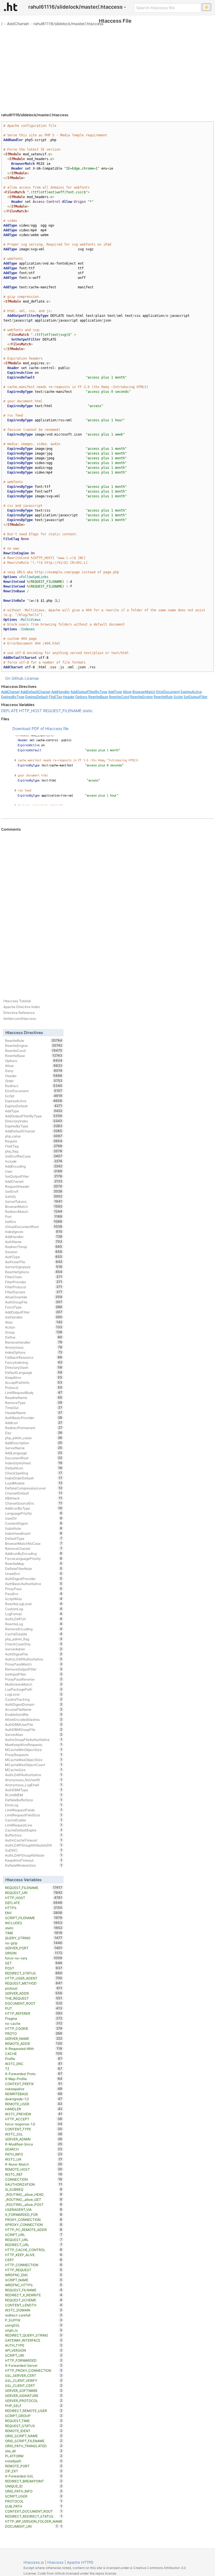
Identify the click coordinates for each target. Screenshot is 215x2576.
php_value (34, 1136)
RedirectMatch (34, 1211)
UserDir (34, 1518)
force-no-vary (34, 1958)
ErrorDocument (168, 692)
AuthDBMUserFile (34, 1724)
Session (34, 1252)
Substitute (34, 1528)
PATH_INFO (34, 2154)
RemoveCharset (34, 1548)
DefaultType (34, 1538)
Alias (34, 1322)
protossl (34, 1988)
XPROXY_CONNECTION (34, 2225)
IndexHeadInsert (34, 1533)
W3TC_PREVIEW (34, 2114)
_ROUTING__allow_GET (34, 2199)
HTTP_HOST (31, 711)
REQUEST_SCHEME (34, 2300)
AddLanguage (34, 1453)
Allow (127, 692)
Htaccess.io (34, 2562)
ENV (34, 1913)
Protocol (34, 1387)
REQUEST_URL (34, 2240)
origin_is (34, 2330)
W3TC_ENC (34, 2064)
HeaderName (34, 1413)
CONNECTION (34, 2179)
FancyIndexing (34, 1362)
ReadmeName (34, 1398)
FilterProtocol (34, 1287)
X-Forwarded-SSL (34, 2476)
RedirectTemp (34, 1247)
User (34, 1171)
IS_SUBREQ (34, 2189)
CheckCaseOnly (34, 1644)
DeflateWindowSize (34, 1865)
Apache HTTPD (80, 2562)
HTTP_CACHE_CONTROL (34, 2250)
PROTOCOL (34, 2501)
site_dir (34, 2451)
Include (34, 1161)
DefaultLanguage (34, 1372)
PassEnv (34, 1594)
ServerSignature (34, 1267)
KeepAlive (34, 1377)
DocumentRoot (34, 1458)
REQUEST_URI (34, 1893)
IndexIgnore (34, 1232)
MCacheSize (34, 1770)
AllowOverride (34, 1297)
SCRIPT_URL (34, 2235)
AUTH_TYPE (34, 2345)
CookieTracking (34, 1699)
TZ (34, 2069)
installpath (34, 2461)
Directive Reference (19, 1013)
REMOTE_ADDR (34, 2043)
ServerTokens (34, 1201)
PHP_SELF (34, 2406)
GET (34, 1963)
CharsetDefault (34, 1493)
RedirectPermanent (34, 1428)
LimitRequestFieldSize (34, 1815)
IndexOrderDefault (34, 1478)
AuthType (34, 1257)
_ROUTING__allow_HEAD (34, 2194)
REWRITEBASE (34, 2094)
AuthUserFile (34, 1262)
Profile (34, 2059)
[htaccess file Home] (11, 7)
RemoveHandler (34, 1342)
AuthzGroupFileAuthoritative (34, 1739)
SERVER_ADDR (34, 1993)
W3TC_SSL (34, 2134)
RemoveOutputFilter (34, 1669)
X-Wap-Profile (34, 2079)
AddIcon (34, 1423)
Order (34, 1081)
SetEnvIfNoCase (34, 1156)
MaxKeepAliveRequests (34, 1745)
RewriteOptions (34, 1272)
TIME (34, 1933)
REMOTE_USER (34, 2104)
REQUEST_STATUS (34, 2426)
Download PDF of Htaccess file (40, 729)
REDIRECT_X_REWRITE (34, 2295)
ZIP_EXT (34, 2471)
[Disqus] (107, 908)
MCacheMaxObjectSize (34, 1760)
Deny (34, 1071)
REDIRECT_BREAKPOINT (34, 2481)
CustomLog (34, 1609)
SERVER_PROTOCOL (34, 2401)
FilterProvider (34, 1282)
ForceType (34, 1307)
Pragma (34, 2018)
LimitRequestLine (34, 1825)
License (32, 678)
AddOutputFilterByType (89, 692)
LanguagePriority (34, 1513)
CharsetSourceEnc (34, 1503)
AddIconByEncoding (34, 1553)
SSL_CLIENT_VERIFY (34, 2380)
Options (81, 697)
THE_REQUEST (34, 1998)
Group (34, 1332)
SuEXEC (34, 1850)
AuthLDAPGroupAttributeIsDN (34, 1845)
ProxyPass (34, 1589)
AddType (115, 692)
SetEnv (34, 1222)
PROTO (34, 2033)
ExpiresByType (13, 697)
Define (34, 1337)
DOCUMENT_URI (31, 2526)
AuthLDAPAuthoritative (34, 1775)
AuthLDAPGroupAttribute (34, 1855)
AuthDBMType (34, 1790)
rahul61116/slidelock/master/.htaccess (68, 24)
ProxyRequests (34, 1755)
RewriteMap (34, 1563)
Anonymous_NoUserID (34, 1780)
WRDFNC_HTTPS (34, 2285)
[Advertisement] (107, 67)
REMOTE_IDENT (34, 2431)
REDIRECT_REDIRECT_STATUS (34, 2516)
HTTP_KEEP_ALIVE (34, 2255)
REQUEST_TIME (34, 2421)
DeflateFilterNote (34, 1569)
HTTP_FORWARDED (34, 2360)
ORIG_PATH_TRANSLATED (34, 2446)
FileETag (55, 697)
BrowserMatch (144, 692)
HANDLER (34, 2109)
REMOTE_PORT (34, 2466)
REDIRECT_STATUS (34, 1973)
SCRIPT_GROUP (34, 2416)
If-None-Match (34, 2164)
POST (34, 1968)
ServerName (34, 1448)
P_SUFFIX (34, 2320)
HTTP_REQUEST (34, 2270)
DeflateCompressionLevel (34, 1488)
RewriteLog (34, 1624)
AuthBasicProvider (34, 1418)
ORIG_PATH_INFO (34, 2491)
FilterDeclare (34, 1292)
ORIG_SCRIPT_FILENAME (34, 2441)
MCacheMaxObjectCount (34, 1765)
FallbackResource (34, 1357)
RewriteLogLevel (34, 1604)
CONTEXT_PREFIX (34, 2084)
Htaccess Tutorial (17, 1001)
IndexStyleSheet (34, 1463)
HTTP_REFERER (34, 2013)
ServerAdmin (34, 1649)
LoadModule (34, 1483)
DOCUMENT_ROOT (34, 2003)
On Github (14, 678)
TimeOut (34, 1408)
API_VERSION (34, 2350)
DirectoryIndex (34, 1121)
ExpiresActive (191, 692)
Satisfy (34, 1196)
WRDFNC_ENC (34, 2275)
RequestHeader (34, 1186)
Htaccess (55, 2562)
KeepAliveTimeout (34, 1860)
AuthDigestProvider (34, 1579)
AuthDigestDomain (34, 1704)
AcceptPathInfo (34, 1382)
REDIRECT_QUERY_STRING (34, 2335)
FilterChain (34, 1277)
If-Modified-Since (34, 2144)
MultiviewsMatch (34, 1684)
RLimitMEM (34, 1795)
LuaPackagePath (34, 1689)
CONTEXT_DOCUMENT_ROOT (34, 2511)
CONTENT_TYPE (34, 2129)
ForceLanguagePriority (34, 1558)
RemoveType (34, 1403)
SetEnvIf (34, 1191)
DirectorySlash (34, 1367)
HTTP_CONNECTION (34, 2265)
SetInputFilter (34, 1674)
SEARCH (34, 2149)
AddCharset (18, 24)
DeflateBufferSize (34, 1800)
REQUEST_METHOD (34, 1983)
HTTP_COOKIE (34, 2028)
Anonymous (34, 1347)
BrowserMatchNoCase (34, 1543)
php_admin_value (34, 1438)
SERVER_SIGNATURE (34, 2396)
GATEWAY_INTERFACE (34, 2340)
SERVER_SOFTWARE (34, 2390)
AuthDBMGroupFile (34, 1729)
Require (34, 1141)
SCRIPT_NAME (34, 2280)
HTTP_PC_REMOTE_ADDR (34, 2230)
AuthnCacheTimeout (34, 1840)
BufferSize (34, 1835)
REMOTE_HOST (34, 2169)
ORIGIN (34, 1953)
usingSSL (34, 2325)
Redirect (34, 1086)
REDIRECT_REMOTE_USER (34, 2411)
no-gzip (34, 1943)
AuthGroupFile (34, 1302)
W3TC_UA (34, 2159)
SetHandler (34, 1317)
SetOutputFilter (196, 697)
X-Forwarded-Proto (34, 2074)
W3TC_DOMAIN (34, 2310)
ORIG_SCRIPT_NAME (34, 2436)
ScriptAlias (34, 1599)
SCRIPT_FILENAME (34, 1918)
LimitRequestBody (34, 1392)
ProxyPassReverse (34, 1679)
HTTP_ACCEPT (34, 2119)
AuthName (34, 1242)
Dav (34, 1433)
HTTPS (34, 1908)
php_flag (34, 1151)
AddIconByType (34, 1508)
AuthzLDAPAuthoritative (34, 1659)
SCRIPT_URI (34, 2355)
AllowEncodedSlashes (34, 1719)
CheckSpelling (34, 1473)
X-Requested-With (34, 2049)
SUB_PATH (34, 2506)
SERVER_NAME (34, 2038)
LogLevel (34, 1694)
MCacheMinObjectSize (34, 1750)
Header (69, 697)
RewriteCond (119, 697)
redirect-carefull (34, 2315)
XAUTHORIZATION (34, 2184)
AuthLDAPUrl (34, 1619)
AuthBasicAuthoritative (34, 1584)
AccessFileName (34, 1709)
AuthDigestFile (34, 1654)
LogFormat (34, 1614)
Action (34, 1327)
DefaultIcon (34, 1468)
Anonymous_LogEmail (34, 1785)
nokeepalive (34, 2089)
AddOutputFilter (34, 1312)
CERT (34, 2260)
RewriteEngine (142, 697)
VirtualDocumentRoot (34, 1227)
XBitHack (34, 1498)
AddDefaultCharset (35, 692)
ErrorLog (34, 1805)
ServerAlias (34, 1734)
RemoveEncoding (34, 1629)
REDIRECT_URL (34, 2245)
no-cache (34, 2023)
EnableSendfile (34, 1714)
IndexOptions (34, 1352)
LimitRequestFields (34, 1810)
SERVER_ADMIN (34, 2139)
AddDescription (34, 1443)
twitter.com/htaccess (20, 1019)
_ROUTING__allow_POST (34, 2204)
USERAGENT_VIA (34, 2209)
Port (34, 1216)
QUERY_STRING (34, 1938)
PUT (34, 2008)
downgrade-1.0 (34, 2099)
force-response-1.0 (34, 2124)
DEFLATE (10, 711)
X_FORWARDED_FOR (34, 2214)
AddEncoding (34, 1166)
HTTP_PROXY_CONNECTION (34, 2370)
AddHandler (60, 692)
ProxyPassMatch (34, 1664)
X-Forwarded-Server (34, 2365)
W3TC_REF (34, 2174)
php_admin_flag (34, 1639)
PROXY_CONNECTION (34, 2219)
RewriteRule (163, 697)
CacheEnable (34, 1820)
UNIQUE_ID (34, 2486)
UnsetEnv (34, 1574)
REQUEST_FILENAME (62, 711)
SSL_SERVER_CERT (34, 2375)
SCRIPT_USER (34, 2496)
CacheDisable (34, 1634)
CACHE (34, 2054)
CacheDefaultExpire (34, 1830)
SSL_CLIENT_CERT (34, 2385)
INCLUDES (34, 1923)
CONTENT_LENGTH (34, 2305)
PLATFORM (34, 2456)
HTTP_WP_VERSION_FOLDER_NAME (34, 2522)
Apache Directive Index (22, 1007)
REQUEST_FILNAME (34, 2290)
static (88, 711)
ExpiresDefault (37, 697)
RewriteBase (98, 697)
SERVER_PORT (34, 1948)
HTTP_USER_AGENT (34, 1978)
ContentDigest (34, 1523)
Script (178, 697)
